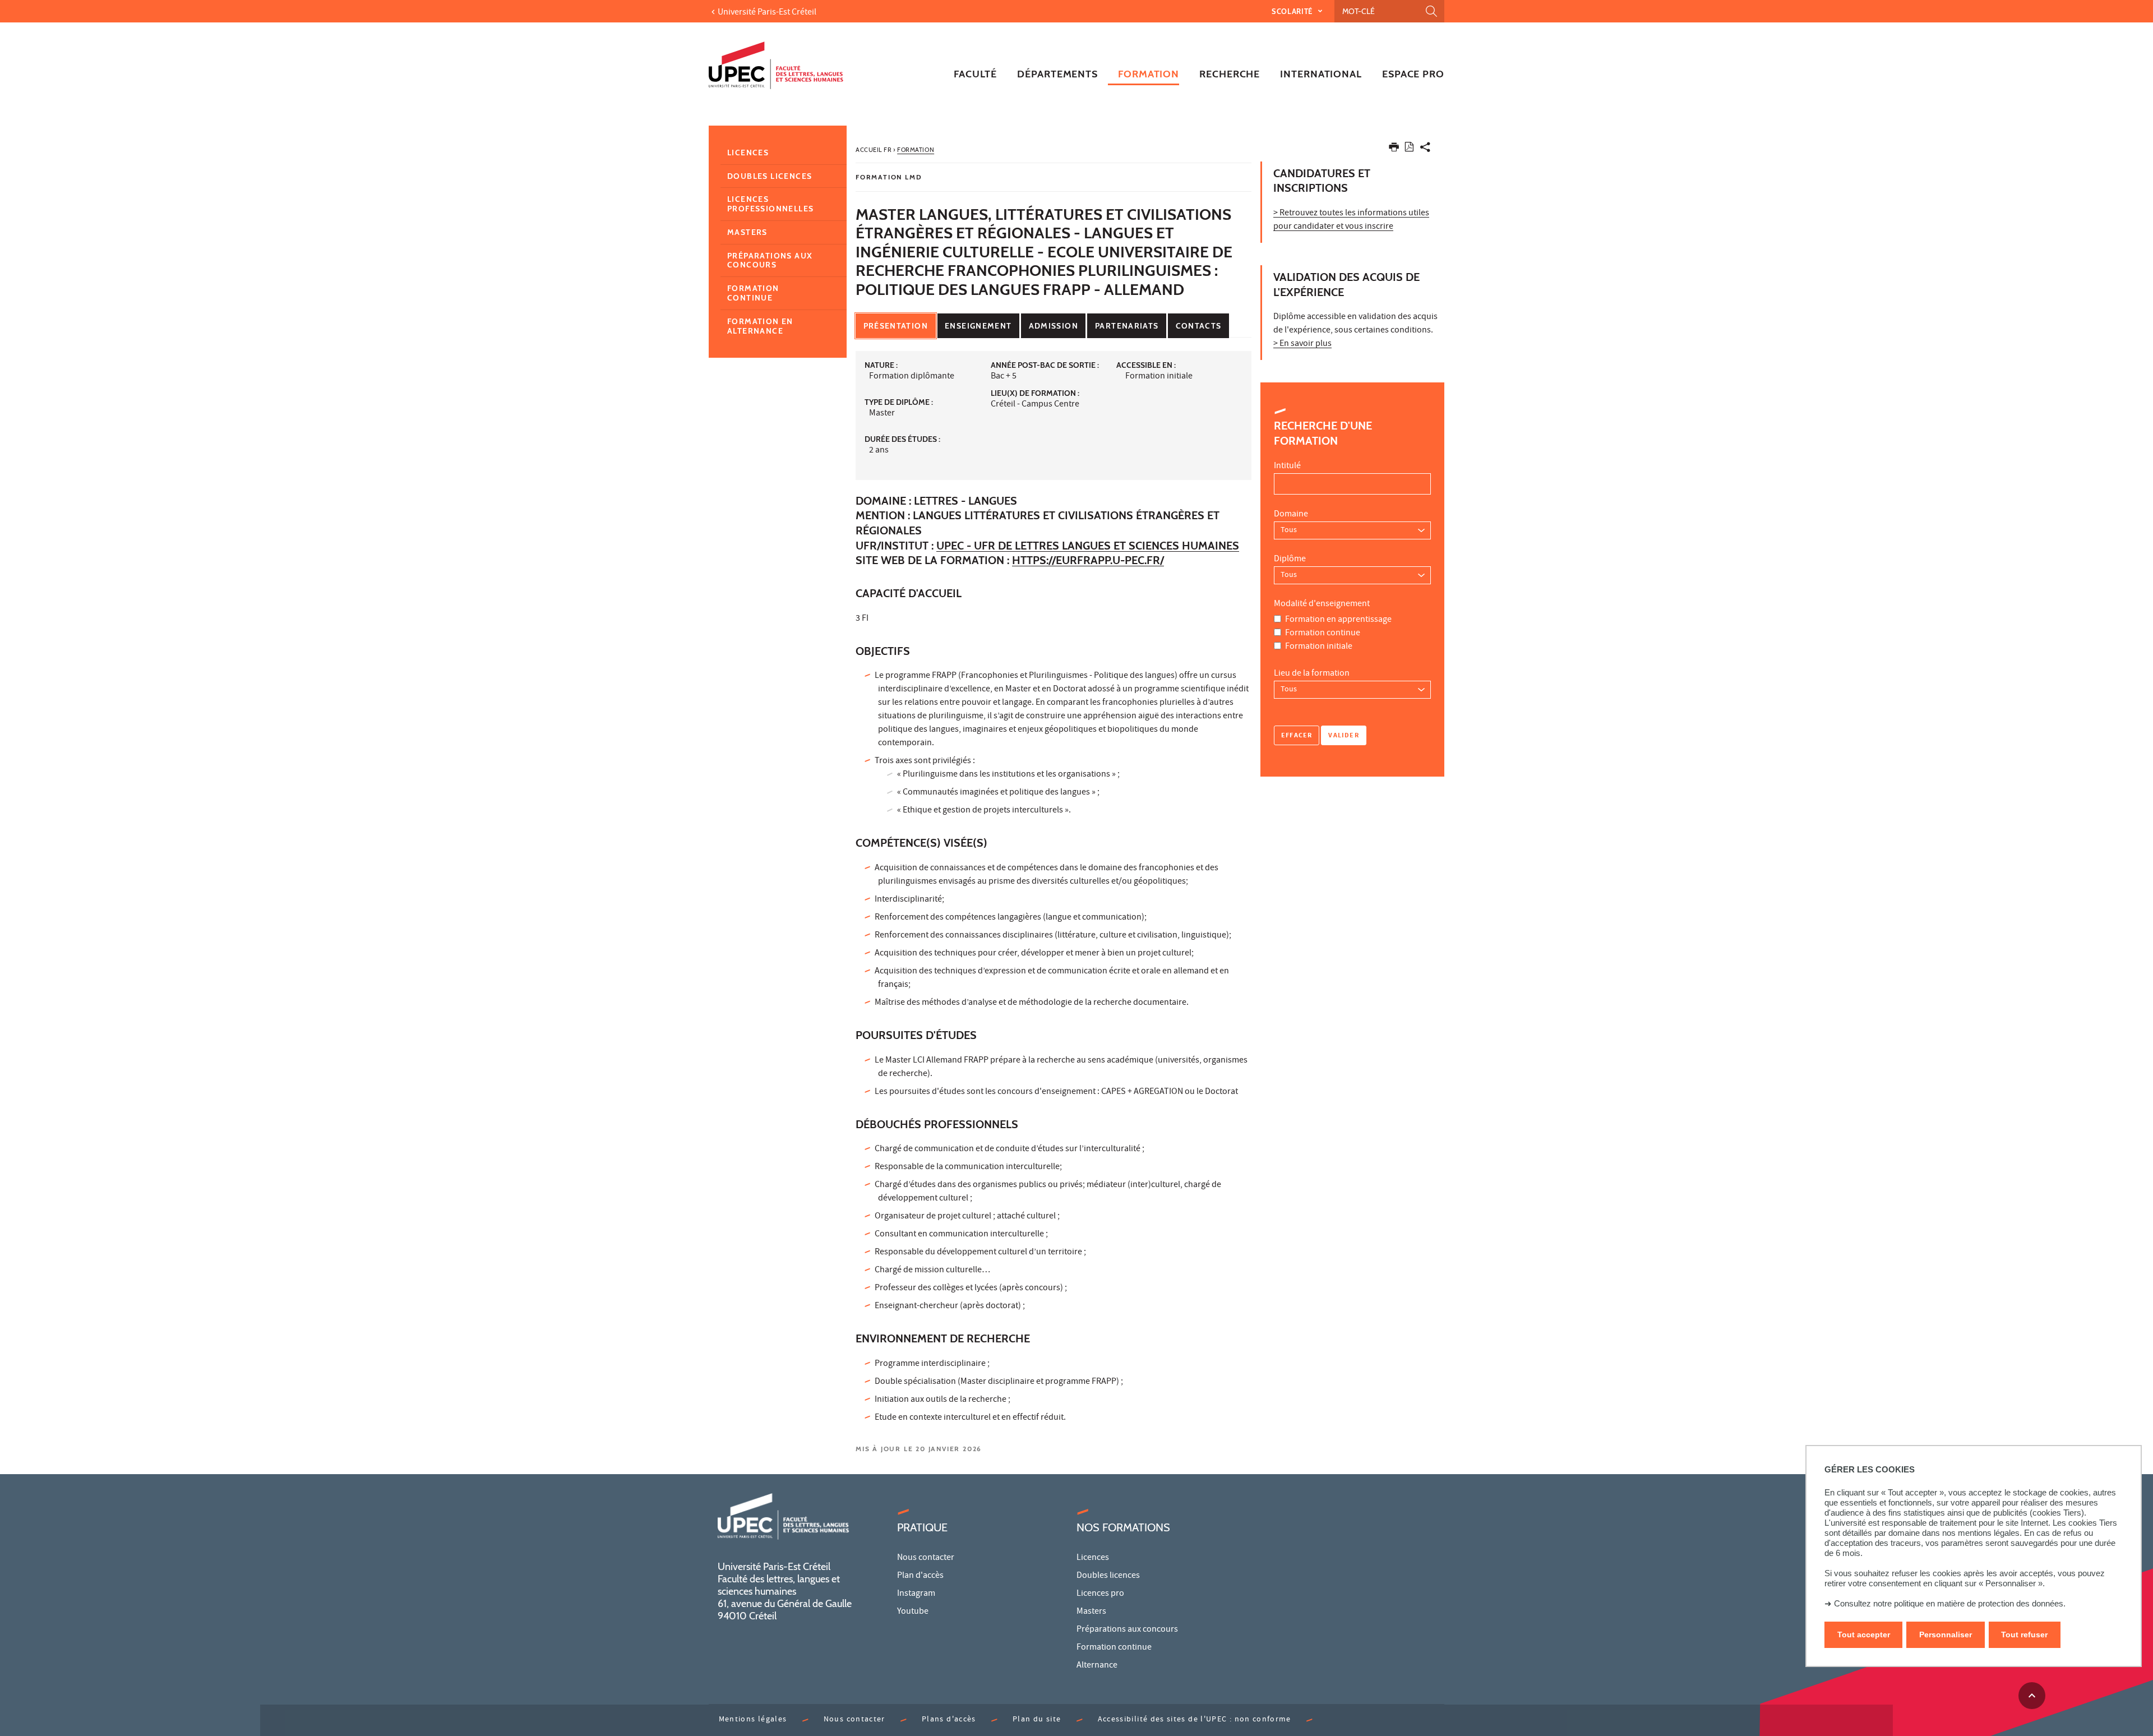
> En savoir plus (1302, 344)
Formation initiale (1319, 647)
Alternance (1097, 1666)
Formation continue (1323, 634)
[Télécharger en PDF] (1409, 149)
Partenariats (1127, 326)
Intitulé (1287, 467)
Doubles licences (770, 176)
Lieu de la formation (1312, 674)
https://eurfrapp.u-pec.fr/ (1088, 560)
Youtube (913, 1612)
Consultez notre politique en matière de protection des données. (1950, 1603)
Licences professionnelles (770, 204)
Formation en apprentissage (1338, 620)
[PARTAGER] (1425, 149)
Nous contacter (926, 1558)
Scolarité (1293, 11)
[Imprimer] (1394, 149)
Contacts (1199, 326)
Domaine (1291, 515)
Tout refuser (2024, 1635)
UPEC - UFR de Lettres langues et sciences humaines (1088, 546)
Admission (1054, 326)
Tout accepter (1864, 1635)
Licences (748, 153)
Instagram (916, 1594)
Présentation (896, 326)
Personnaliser (1946, 1635)
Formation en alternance (760, 326)
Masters (747, 232)
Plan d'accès (920, 1576)
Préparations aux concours (770, 260)
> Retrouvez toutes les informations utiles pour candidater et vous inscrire (1351, 220)
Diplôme (1290, 560)
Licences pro (1100, 1594)
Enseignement (978, 326)
